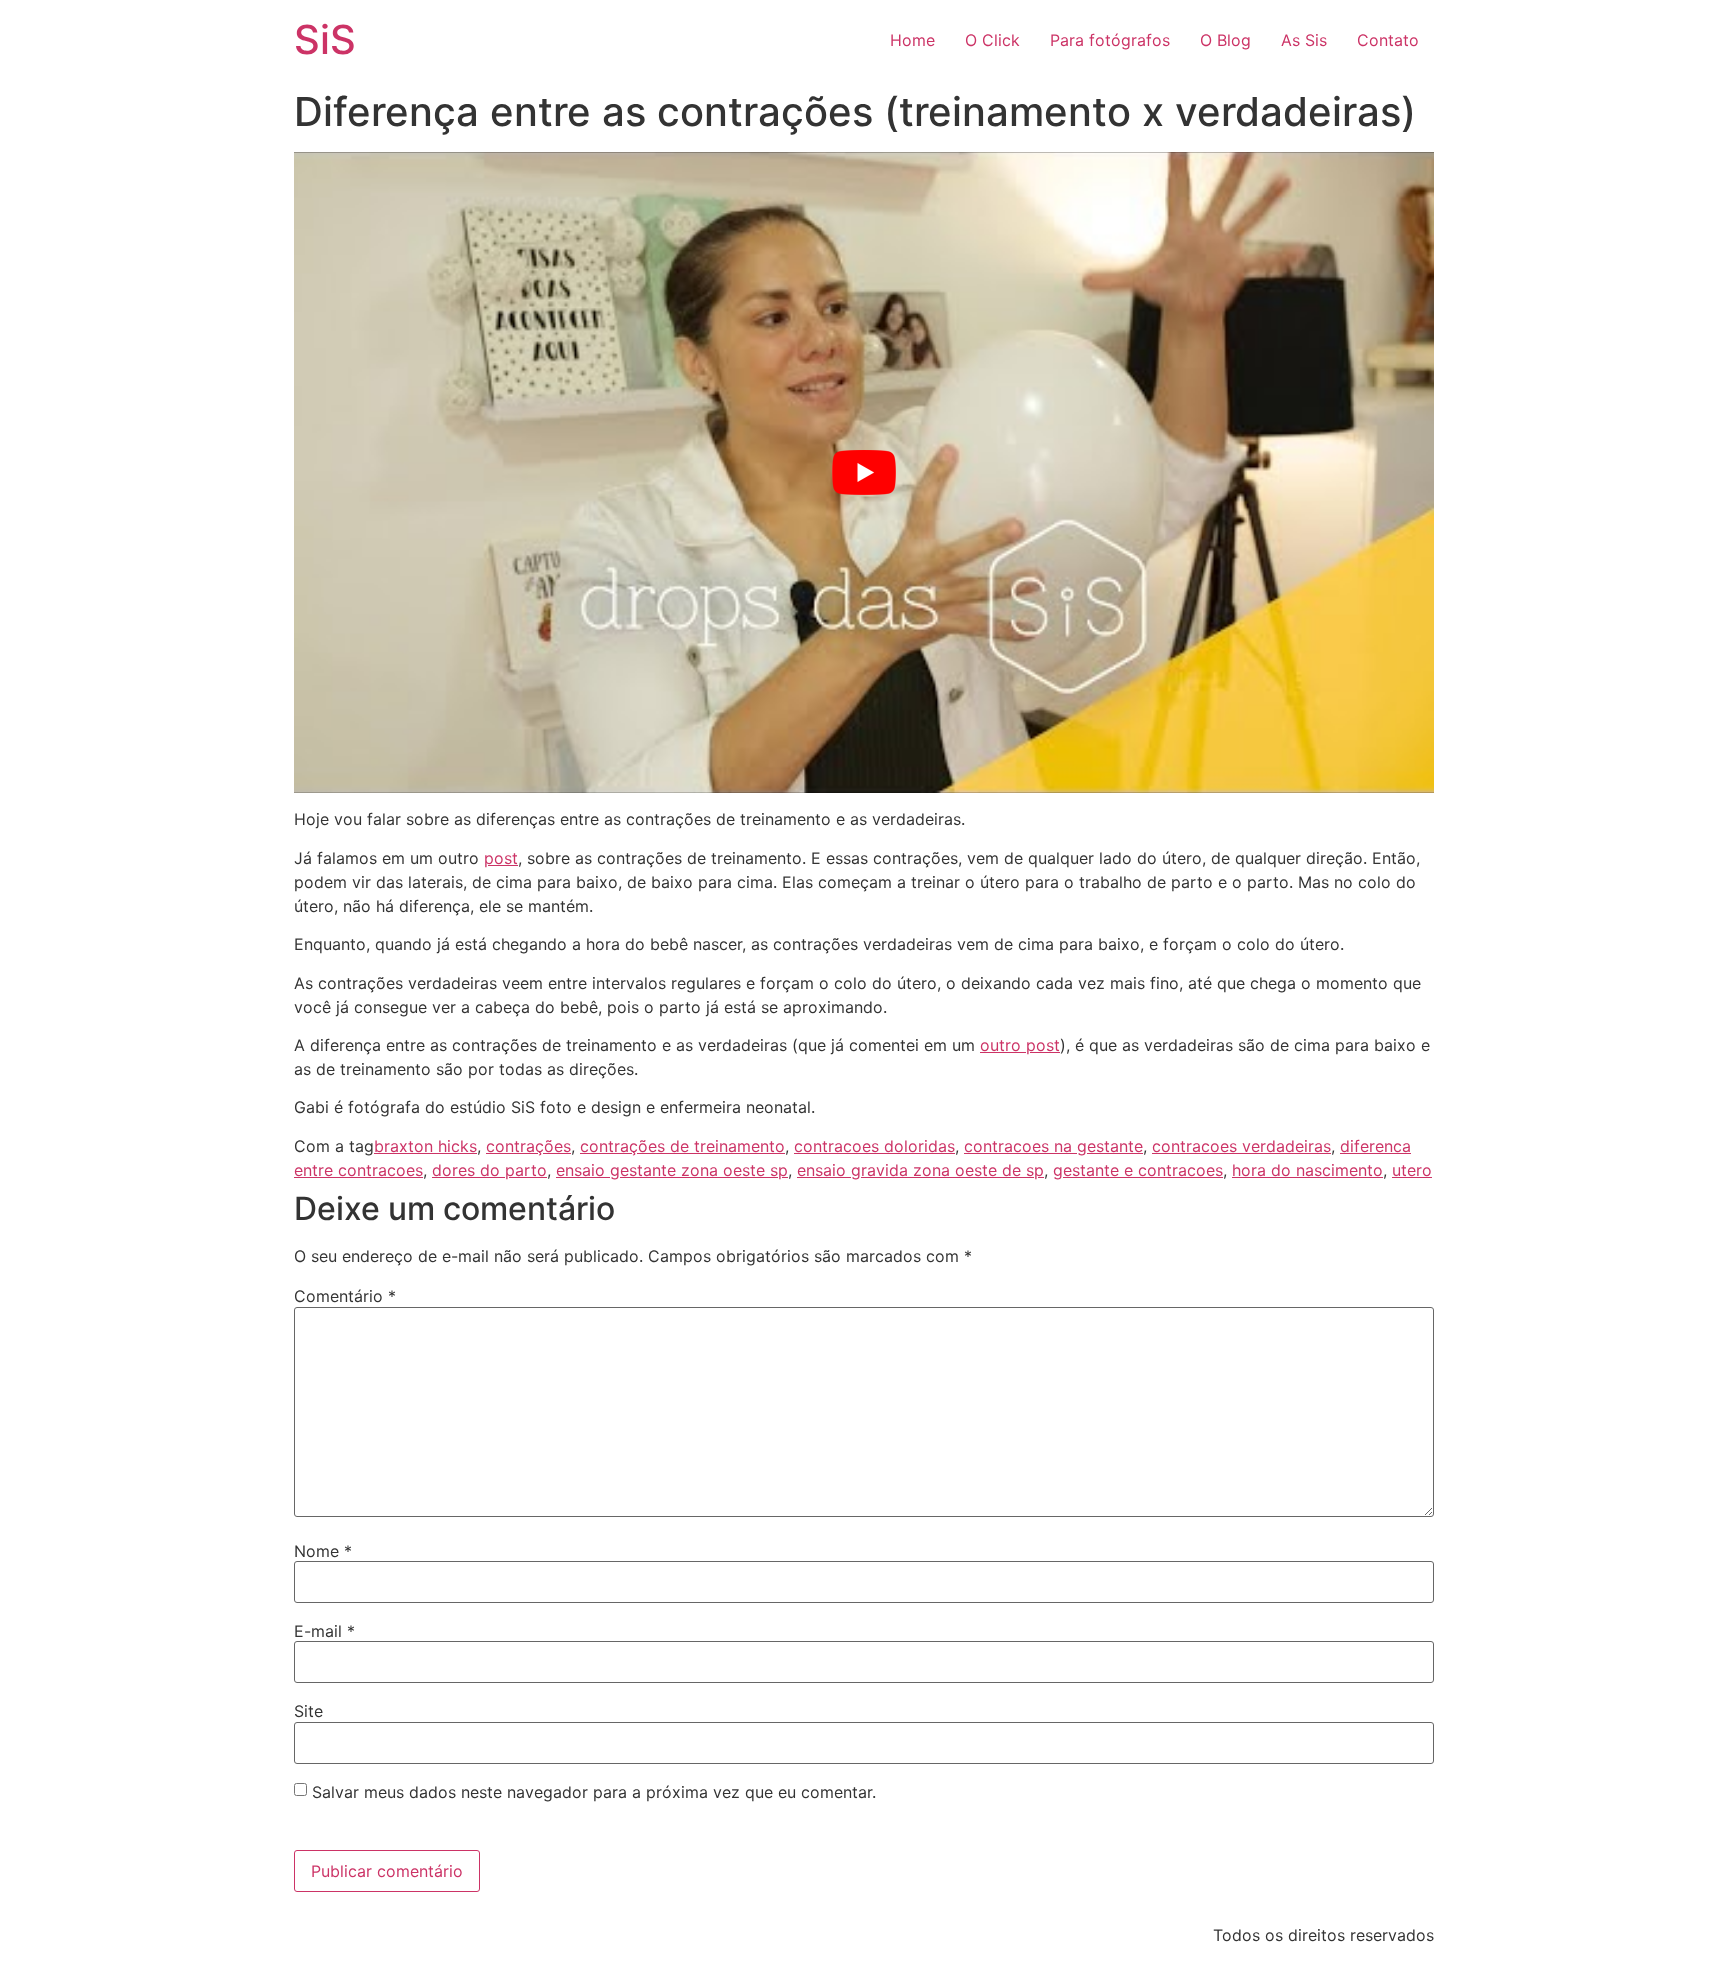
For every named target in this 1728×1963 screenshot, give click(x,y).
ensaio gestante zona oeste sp (672, 1170)
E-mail (324, 1631)
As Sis (1304, 40)
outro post (1020, 1045)
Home (912, 40)
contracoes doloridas (874, 1146)
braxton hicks (425, 1146)
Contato (1388, 40)
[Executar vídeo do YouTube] (864, 472)
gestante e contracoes (1138, 1170)
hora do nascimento (1307, 1170)
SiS (325, 39)
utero (1412, 1170)
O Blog (1225, 40)
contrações (528, 1146)
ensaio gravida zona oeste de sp (920, 1170)
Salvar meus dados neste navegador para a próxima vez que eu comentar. (594, 1792)
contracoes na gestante (1053, 1146)
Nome (323, 1551)
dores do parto (489, 1170)
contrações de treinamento (682, 1146)
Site (308, 1711)
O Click (992, 40)
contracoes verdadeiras (1241, 1146)
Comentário (345, 1296)
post (501, 858)
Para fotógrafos (1110, 40)
